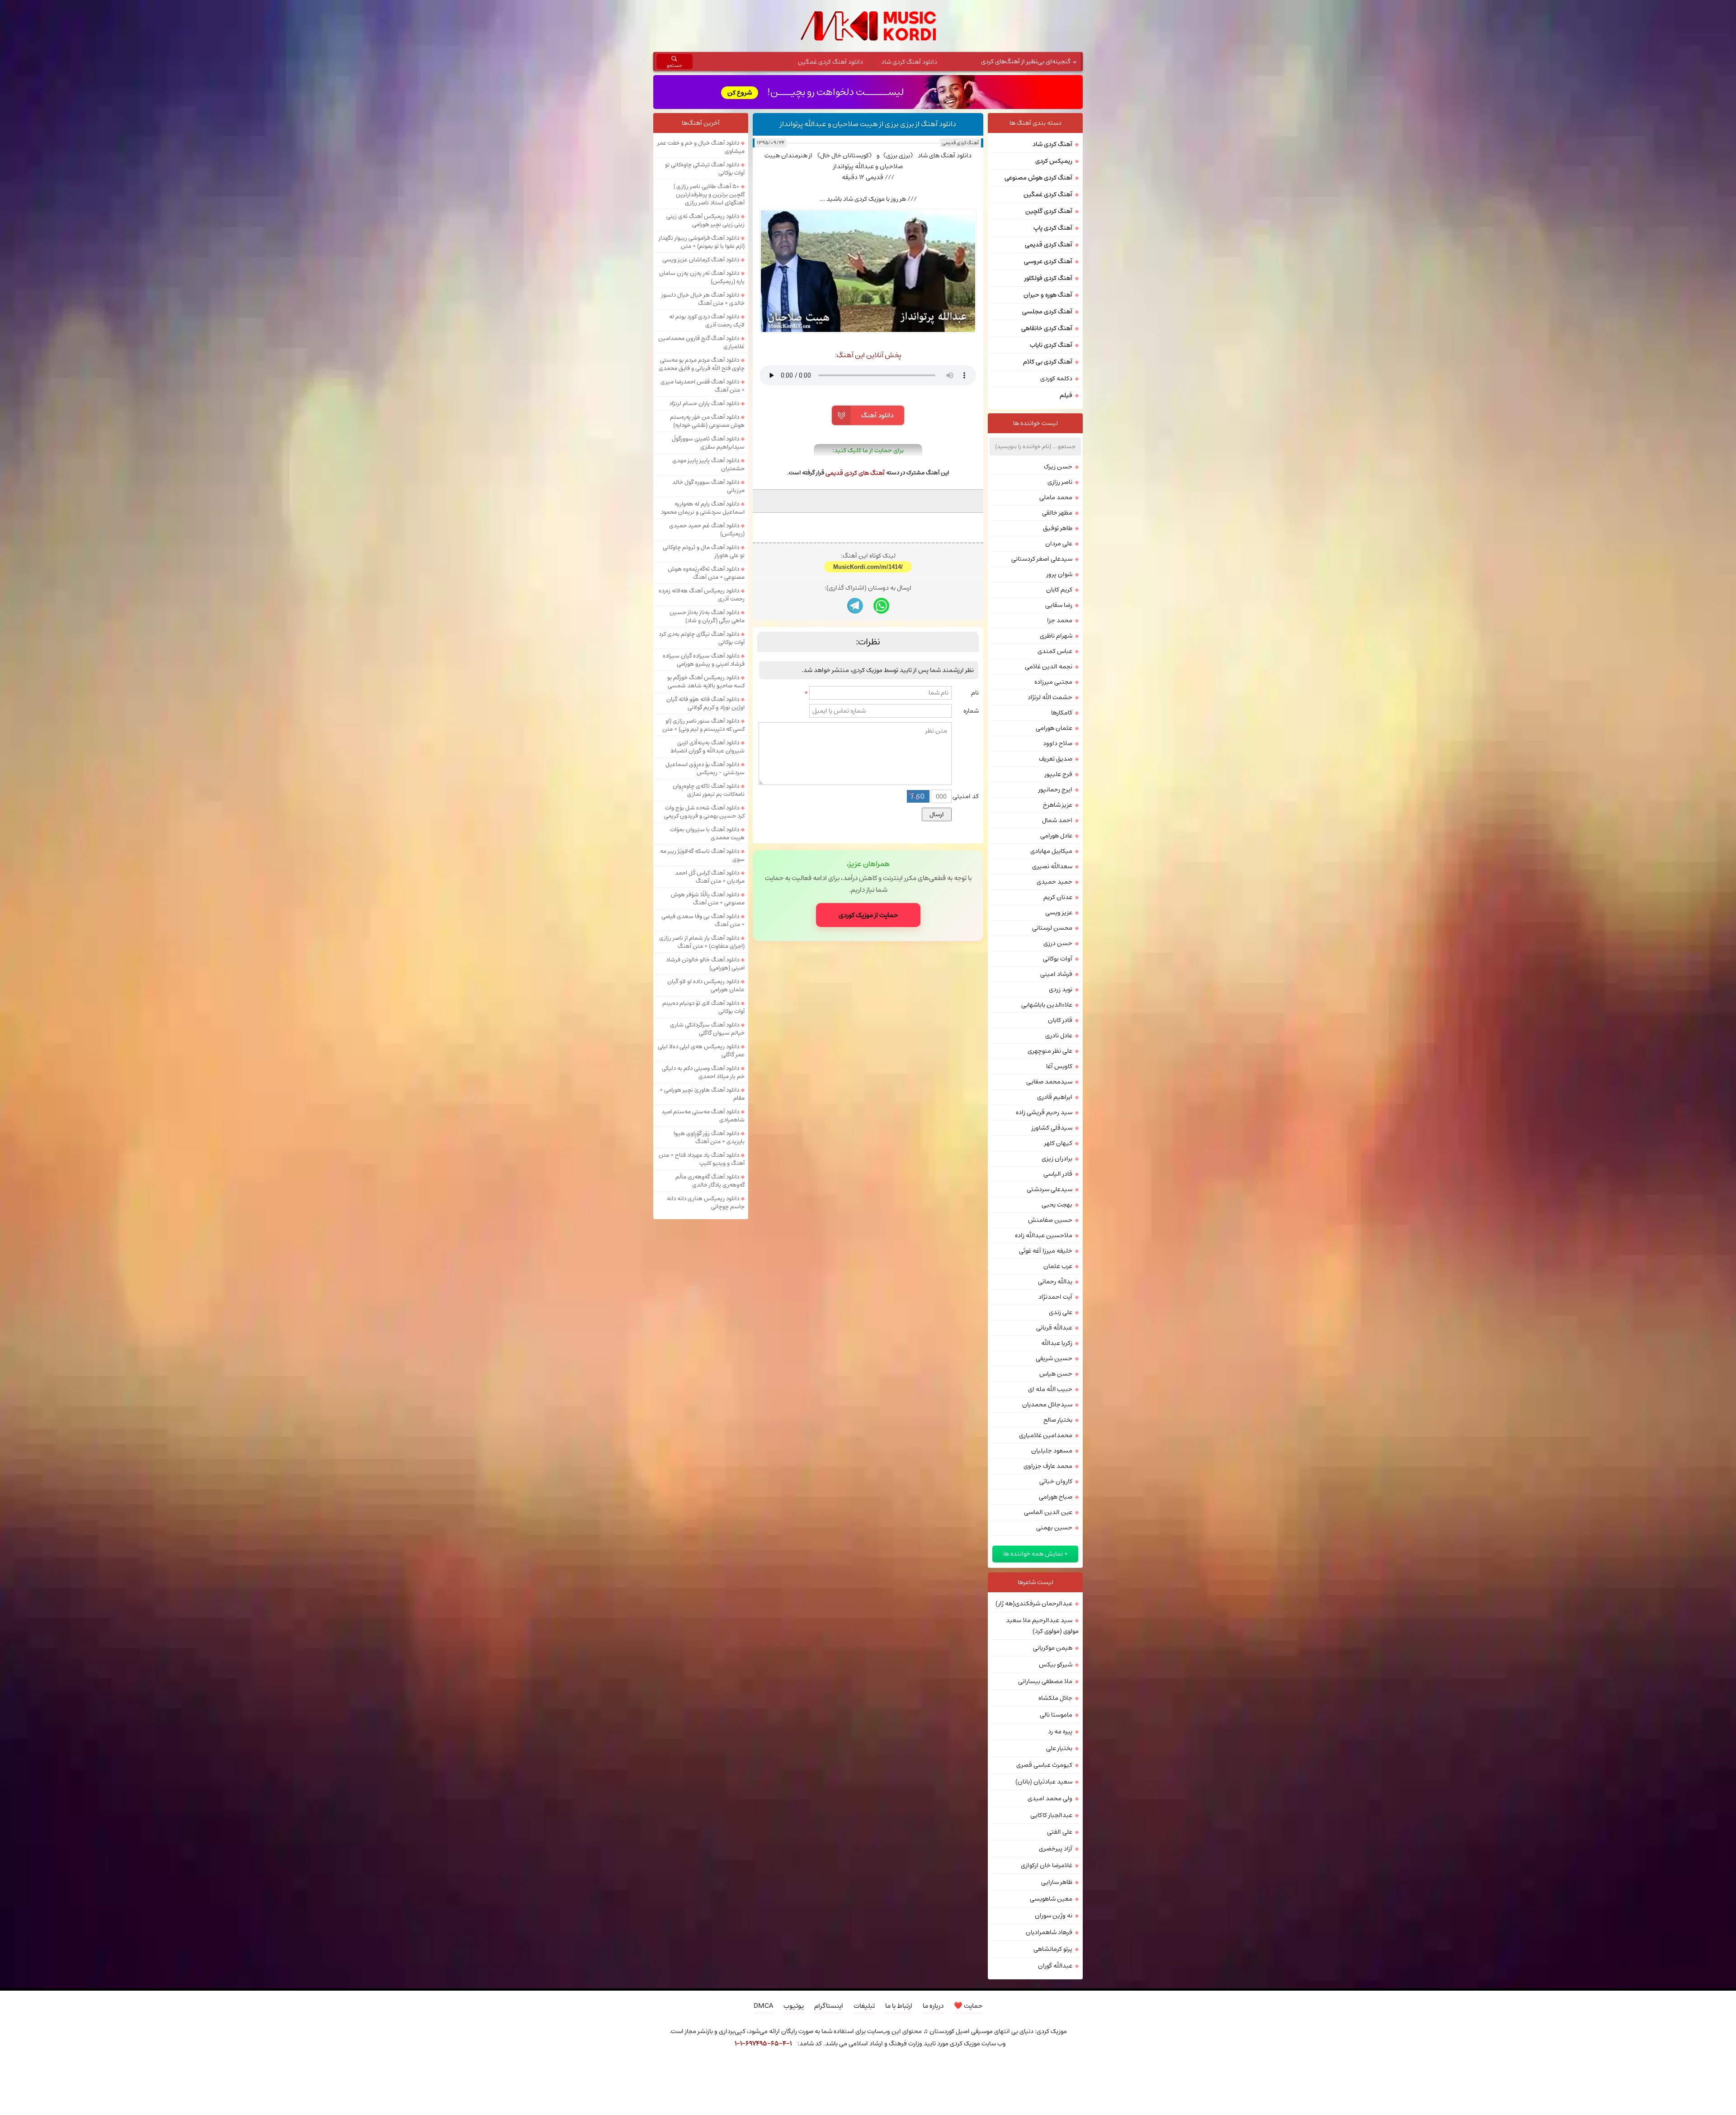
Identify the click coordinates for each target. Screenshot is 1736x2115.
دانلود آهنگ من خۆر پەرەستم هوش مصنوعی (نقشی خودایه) (707, 421)
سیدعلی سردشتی (1050, 1189)
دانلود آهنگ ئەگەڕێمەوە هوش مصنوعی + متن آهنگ (706, 573)
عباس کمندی (1055, 651)
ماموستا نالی (1056, 1715)
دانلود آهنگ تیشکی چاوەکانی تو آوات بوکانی (705, 169)
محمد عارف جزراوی (1048, 1466)
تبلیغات (864, 2006)
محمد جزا (1060, 620)
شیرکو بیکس (1056, 1665)
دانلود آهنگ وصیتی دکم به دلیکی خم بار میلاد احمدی (703, 1072)
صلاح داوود (1058, 743)
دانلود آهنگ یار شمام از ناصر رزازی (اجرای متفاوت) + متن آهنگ (702, 942)
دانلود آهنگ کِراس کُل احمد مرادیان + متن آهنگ (710, 877)
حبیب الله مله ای (1050, 1389)
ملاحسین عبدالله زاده (1044, 1235)
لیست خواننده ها (1035, 423)
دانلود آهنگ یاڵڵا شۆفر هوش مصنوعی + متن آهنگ (708, 899)
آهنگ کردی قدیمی (960, 143)
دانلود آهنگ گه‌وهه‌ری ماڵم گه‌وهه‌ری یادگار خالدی (710, 1181)
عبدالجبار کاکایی (1051, 1815)
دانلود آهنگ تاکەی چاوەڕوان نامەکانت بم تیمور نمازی (709, 790)
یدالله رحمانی (1055, 1282)
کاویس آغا (1059, 1066)
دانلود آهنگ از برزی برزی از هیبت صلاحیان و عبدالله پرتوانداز (868, 124)
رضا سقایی (1059, 605)
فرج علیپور (1059, 774)
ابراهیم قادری (1055, 1097)
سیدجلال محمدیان (1047, 1405)
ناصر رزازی (1060, 482)
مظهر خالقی (1057, 513)
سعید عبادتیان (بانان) (1044, 1782)
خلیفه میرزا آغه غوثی (1046, 1251)
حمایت (968, 2006)
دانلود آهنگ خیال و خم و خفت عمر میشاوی (701, 147)
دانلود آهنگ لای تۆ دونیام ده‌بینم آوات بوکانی (703, 1007)
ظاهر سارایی (1057, 1882)
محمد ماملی (1056, 497)
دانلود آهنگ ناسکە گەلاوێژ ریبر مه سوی (702, 855)
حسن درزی (1058, 943)
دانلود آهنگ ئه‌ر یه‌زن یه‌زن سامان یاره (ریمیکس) (702, 277)
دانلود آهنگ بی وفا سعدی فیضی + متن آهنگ (703, 920)
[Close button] (1028, 2068)
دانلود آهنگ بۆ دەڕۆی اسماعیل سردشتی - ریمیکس (705, 768)
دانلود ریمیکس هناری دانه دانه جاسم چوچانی (706, 1202)
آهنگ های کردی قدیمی (855, 473)
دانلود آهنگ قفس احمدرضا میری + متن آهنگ (703, 386)
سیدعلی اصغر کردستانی (1042, 559)
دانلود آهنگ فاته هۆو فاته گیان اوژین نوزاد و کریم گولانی (705, 703)
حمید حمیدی (1054, 882)
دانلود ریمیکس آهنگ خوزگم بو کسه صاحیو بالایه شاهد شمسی (706, 681)
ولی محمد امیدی (1050, 1798)
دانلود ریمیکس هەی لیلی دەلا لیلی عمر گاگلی (701, 1050)
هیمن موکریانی (1053, 1648)
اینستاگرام (829, 2006)
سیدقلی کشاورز (1052, 1128)
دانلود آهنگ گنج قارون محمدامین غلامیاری (701, 342)
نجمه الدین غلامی (1049, 667)
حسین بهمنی (1054, 1528)
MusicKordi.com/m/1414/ (868, 682)
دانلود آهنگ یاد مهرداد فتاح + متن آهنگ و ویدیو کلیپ (702, 1159)
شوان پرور (1059, 574)
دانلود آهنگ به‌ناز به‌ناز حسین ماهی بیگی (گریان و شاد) (707, 616)
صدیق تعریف (1056, 759)
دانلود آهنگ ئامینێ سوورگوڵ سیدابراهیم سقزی (708, 443)
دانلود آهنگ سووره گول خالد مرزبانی (708, 486)
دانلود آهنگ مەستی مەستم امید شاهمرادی (703, 1116)
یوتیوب (794, 2006)
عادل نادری (1059, 1036)
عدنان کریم (1058, 897)
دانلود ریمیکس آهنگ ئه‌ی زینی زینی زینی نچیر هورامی (705, 220)
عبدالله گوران (1055, 1966)
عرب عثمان (1058, 1266)
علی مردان (1059, 544)
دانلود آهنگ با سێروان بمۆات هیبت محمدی (707, 833)
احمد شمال (1057, 820)
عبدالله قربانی (1054, 1328)
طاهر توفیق (1058, 528)
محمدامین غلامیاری (1046, 1435)
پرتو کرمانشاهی (1053, 1949)
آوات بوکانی (1058, 959)
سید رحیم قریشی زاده (1044, 1112)
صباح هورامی (1056, 1497)
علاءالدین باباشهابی (1047, 1005)
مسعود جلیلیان (1052, 1451)
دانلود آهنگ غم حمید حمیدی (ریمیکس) (707, 530)
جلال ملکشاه (1055, 1698)
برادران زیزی (1057, 1159)
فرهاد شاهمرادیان (1049, 1932)
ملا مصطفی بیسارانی (1045, 1681)
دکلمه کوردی (1056, 379)
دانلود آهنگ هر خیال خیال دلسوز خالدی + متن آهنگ (703, 299)
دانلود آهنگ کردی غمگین (830, 62)
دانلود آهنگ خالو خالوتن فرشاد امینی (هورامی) (705, 964)
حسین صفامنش (1050, 1220)
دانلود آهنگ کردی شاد (909, 62)
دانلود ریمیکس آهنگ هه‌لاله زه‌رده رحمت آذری (702, 595)
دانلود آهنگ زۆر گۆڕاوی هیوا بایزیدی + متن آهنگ (709, 1137)
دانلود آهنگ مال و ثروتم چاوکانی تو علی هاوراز (704, 551)
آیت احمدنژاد (1055, 1297)
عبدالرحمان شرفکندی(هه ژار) (1034, 1604)
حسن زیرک (1058, 467)
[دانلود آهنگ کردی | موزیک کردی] (868, 26)
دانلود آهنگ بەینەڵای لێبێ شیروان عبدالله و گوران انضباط (708, 747)
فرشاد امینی (1056, 974)
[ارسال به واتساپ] (881, 721)
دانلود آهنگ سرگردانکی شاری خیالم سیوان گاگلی (707, 1029)
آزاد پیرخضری (1056, 1849)
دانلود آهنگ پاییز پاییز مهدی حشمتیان (708, 464)
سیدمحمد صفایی (1049, 1082)
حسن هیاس (1056, 1374)
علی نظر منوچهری (1050, 1051)
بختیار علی (1059, 1748)
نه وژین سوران (1054, 1916)
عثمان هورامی (1054, 728)
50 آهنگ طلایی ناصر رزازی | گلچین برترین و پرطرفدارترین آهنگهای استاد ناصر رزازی (709, 194)
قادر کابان (1060, 1020)
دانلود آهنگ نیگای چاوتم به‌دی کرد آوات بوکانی (702, 638)
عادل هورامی (1056, 836)
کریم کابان (1059, 590)
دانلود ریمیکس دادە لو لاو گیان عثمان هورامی (706, 985)
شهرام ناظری (1056, 636)
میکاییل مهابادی (1051, 851)
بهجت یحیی (1057, 1205)
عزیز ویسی (1059, 913)
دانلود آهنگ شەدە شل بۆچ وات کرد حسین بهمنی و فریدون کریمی (704, 812)
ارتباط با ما (899, 2006)
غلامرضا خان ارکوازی (1047, 1865)
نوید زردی (1061, 989)
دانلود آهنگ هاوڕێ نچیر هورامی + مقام (702, 1094)
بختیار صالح (1058, 1420)
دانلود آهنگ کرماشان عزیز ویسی (701, 260)
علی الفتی (1060, 1832)
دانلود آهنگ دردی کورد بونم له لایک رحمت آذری (707, 321)
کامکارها (1062, 713)
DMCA (763, 2006)
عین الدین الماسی (1048, 1512)
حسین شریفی (1054, 1358)
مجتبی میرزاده (1053, 682)
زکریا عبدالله (1057, 1343)
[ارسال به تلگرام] (855, 721)
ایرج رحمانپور (1055, 790)
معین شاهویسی (1051, 1899)
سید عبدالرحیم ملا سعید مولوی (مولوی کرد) (1042, 1626)
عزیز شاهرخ (1058, 805)
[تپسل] (708, 2068)
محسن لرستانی (1052, 928)
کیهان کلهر (1058, 1143)
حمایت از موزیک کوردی (868, 1030)
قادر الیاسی (1058, 1174)
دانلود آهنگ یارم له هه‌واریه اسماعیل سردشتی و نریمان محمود (703, 508)
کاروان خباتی (1056, 1481)
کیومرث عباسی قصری (1044, 1765)
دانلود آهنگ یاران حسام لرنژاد (704, 403)
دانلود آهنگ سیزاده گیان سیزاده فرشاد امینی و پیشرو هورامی (704, 660)
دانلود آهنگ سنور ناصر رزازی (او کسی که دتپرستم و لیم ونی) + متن (703, 725)
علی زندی (1061, 1312)
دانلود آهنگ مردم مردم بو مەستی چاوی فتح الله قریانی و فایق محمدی (702, 364)
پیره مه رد (1060, 1732)
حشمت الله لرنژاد (1050, 697)
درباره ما (933, 2006)
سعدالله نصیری (1052, 866)
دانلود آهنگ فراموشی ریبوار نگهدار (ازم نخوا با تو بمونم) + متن (702, 242)
